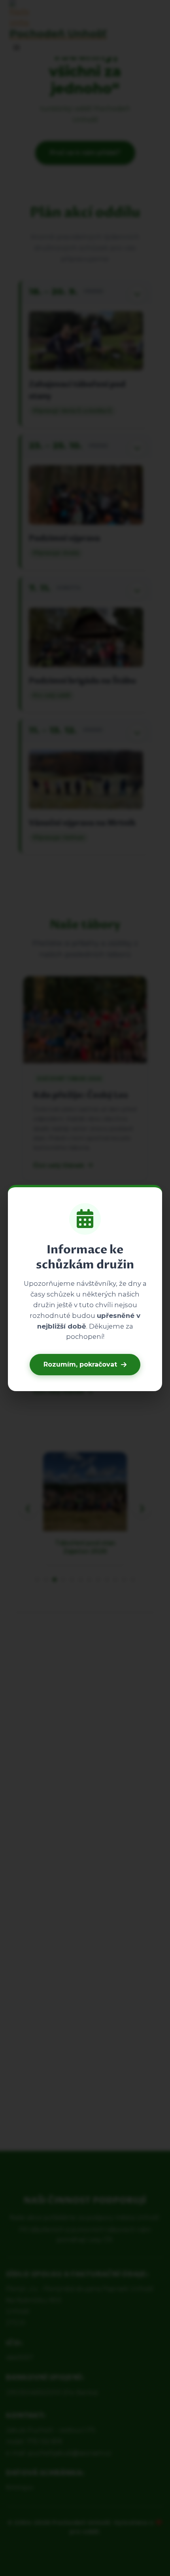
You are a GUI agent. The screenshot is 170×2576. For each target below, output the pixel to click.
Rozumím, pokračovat (80, 1364)
